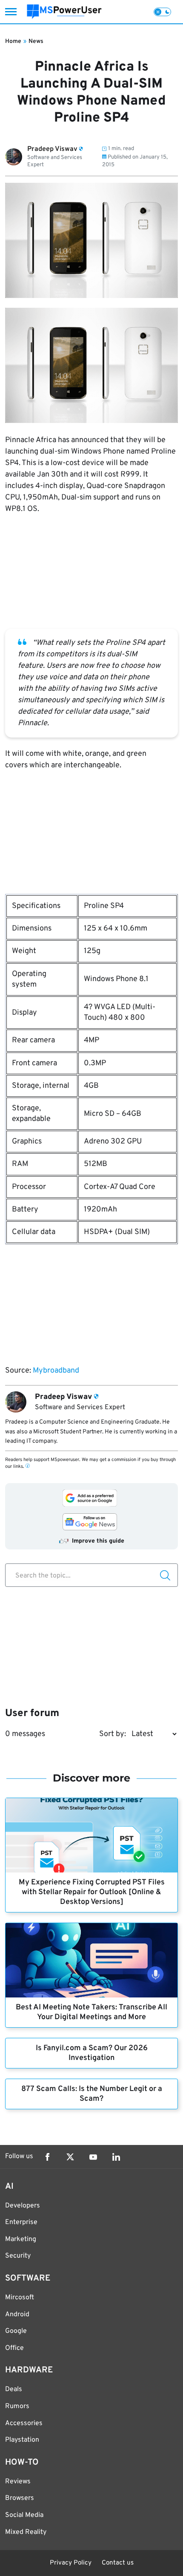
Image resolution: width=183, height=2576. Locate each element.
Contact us (118, 2563)
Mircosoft (20, 2298)
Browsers (20, 2498)
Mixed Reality (26, 2532)
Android (17, 2315)
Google (16, 2331)
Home (13, 41)
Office (14, 2348)
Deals (14, 2389)
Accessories (24, 2423)
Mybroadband (56, 1371)
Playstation (22, 2440)
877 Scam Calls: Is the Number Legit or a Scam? (92, 2094)
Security (18, 2256)
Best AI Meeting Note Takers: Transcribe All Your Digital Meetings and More (91, 2012)
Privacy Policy (71, 2563)
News (36, 41)
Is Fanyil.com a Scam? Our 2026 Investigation (92, 2053)
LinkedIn (116, 2157)
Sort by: (113, 1734)
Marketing (21, 2239)
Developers (23, 2206)
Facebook (47, 2157)
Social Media (24, 2515)
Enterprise (21, 2222)
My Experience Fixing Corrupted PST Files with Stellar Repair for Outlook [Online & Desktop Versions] (92, 1892)
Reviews (18, 2482)
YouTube (93, 2157)
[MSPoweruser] (64, 12)
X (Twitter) (70, 2157)
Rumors (17, 2406)
